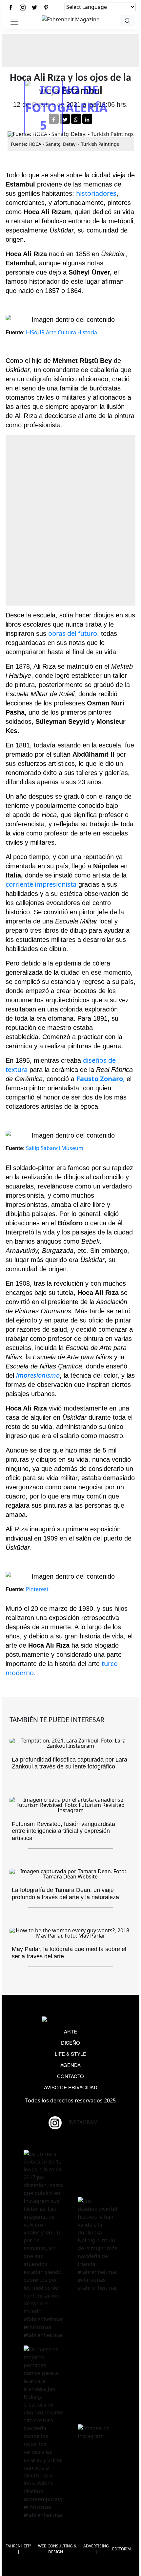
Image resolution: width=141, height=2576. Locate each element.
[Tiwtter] (34, 7)
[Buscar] (128, 21)
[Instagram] (23, 7)
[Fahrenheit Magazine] (70, 2020)
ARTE (70, 2031)
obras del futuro (73, 633)
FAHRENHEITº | (18, 2549)
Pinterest (37, 1589)
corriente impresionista (41, 884)
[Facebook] (11, 7)
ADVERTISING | (96, 2549)
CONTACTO (70, 2076)
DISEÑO (70, 2043)
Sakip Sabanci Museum (55, 1148)
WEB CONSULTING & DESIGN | (57, 2549)
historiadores (96, 193)
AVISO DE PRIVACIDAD (71, 2087)
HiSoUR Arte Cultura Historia (61, 332)
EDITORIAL (122, 2549)
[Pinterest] (46, 7)
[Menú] (14, 22)
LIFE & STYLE (70, 2054)
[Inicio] (70, 19)
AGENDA (70, 2065)
